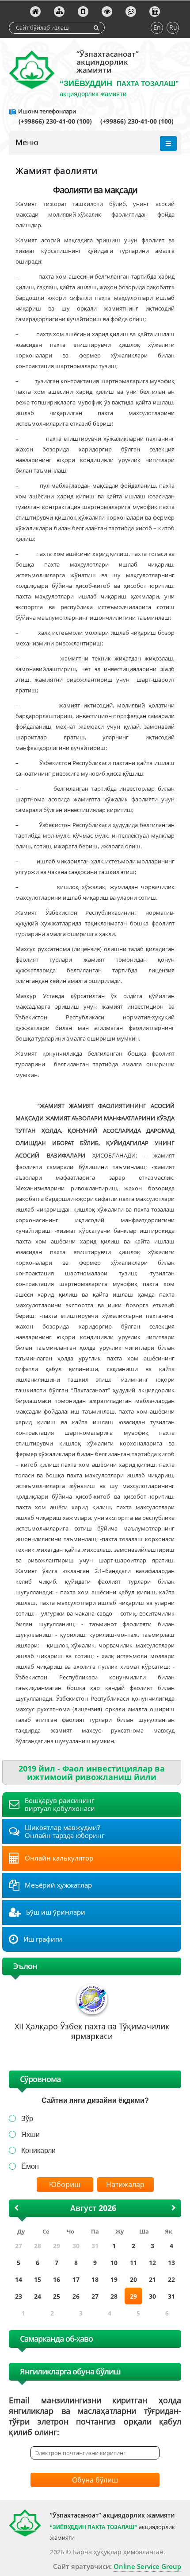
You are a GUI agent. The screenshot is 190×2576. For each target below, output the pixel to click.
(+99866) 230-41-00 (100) (56, 121)
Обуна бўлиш (95, 2480)
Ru (173, 27)
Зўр (27, 2119)
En (157, 27)
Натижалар (125, 2184)
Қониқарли (38, 2151)
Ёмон (30, 2166)
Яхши (30, 2135)
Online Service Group (147, 2566)
